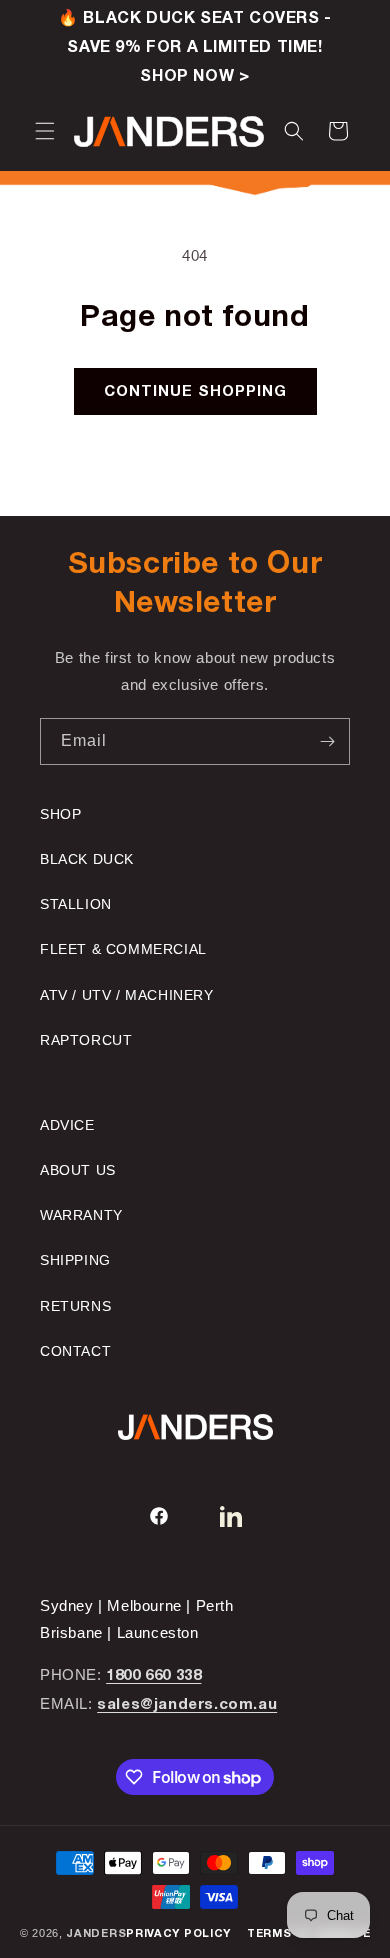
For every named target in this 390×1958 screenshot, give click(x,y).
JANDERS (96, 1934)
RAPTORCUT (86, 1040)
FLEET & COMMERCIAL (123, 949)
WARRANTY (81, 1215)
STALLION (76, 904)
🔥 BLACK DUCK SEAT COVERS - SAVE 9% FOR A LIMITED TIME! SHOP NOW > (195, 48)
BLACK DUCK (87, 859)
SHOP (60, 814)
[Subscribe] (327, 741)
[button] (45, 131)
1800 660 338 (153, 1676)
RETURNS (75, 1306)
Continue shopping (195, 392)
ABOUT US (78, 1170)
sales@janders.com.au (187, 1705)
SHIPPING (75, 1260)
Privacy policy (178, 1934)
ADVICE (67, 1125)
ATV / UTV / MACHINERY (127, 995)
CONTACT (75, 1351)
